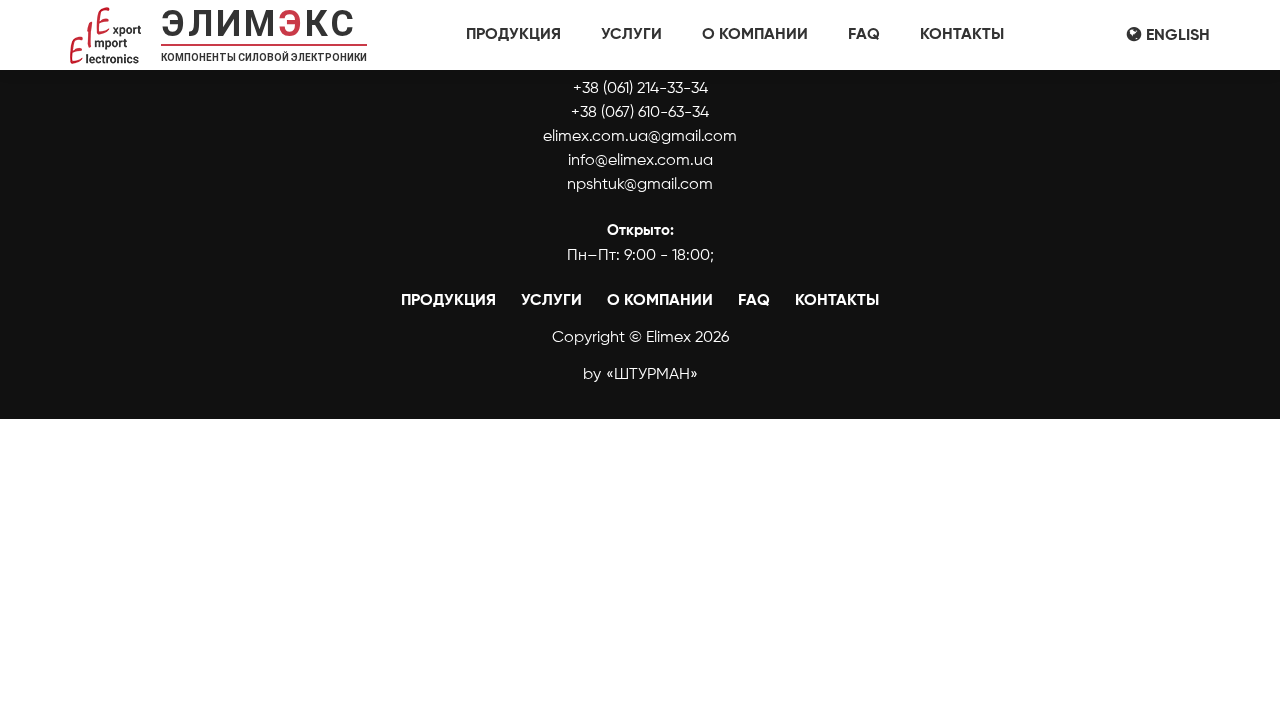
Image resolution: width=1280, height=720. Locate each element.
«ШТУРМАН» (652, 375)
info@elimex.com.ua (640, 161)
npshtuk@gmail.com (640, 185)
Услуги (631, 35)
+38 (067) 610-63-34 (640, 113)
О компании (755, 35)
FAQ (864, 35)
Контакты (962, 35)
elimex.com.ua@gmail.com (640, 137)
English (1178, 36)
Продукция (513, 35)
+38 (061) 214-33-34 (640, 89)
